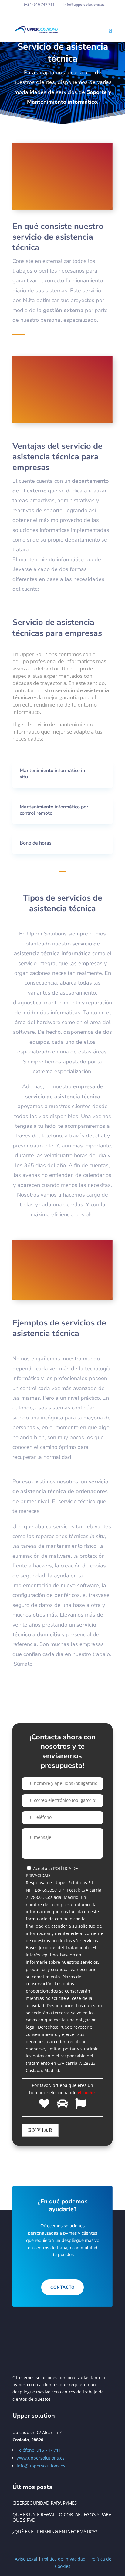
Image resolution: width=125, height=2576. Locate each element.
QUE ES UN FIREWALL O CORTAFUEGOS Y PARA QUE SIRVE (62, 2517)
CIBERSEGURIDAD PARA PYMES (45, 2503)
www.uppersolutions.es (41, 2458)
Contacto (62, 2287)
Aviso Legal (26, 2559)
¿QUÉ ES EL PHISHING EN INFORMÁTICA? (55, 2531)
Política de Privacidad (64, 2559)
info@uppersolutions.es (41, 2466)
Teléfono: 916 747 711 (39, 2450)
